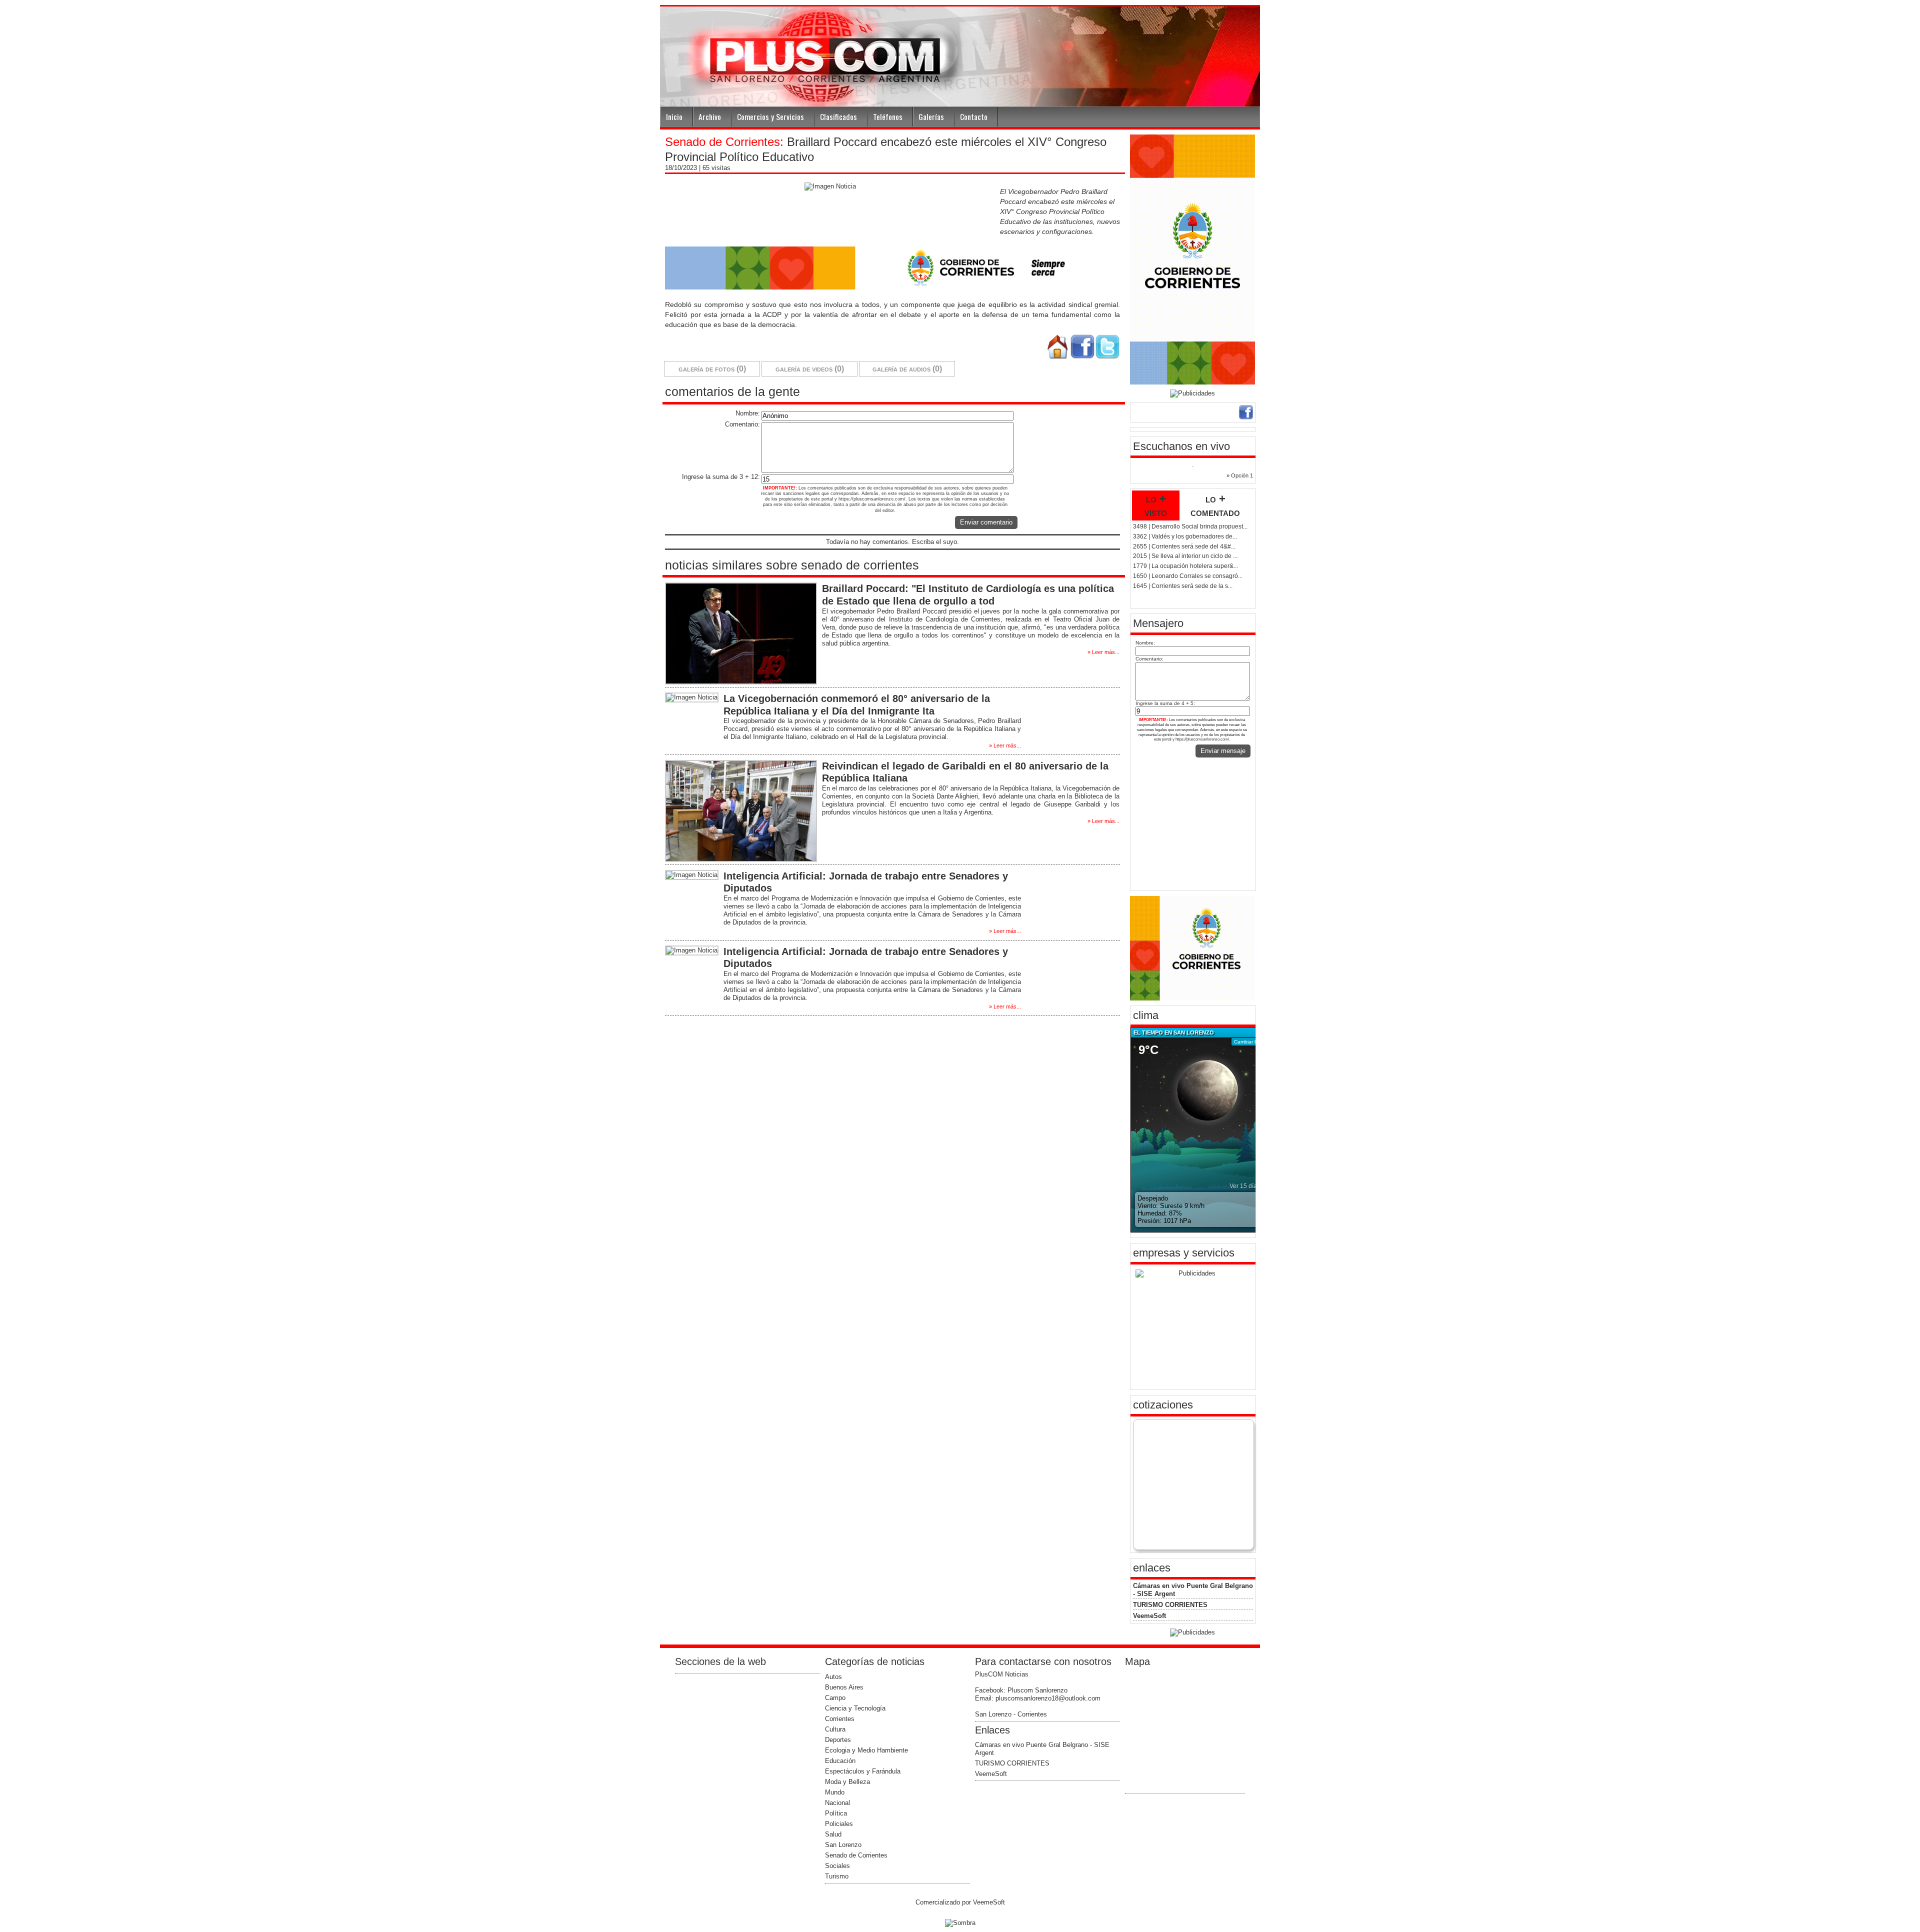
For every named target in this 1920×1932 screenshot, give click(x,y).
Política (836, 1813)
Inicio (674, 116)
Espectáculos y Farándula (863, 1771)
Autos (833, 1677)
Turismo (837, 1876)
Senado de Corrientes (856, 1855)
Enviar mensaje (1223, 751)
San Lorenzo (843, 1845)
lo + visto (1156, 505)
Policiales (839, 1824)
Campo (835, 1698)
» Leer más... (1103, 652)
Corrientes (840, 1719)
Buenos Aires (844, 1687)
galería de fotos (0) (712, 369)
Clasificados (838, 116)
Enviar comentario (986, 522)
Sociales (837, 1866)
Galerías (931, 116)
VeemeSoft (1149, 1616)
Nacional (837, 1803)
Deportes (838, 1740)
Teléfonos (888, 116)
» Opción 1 (1240, 475)
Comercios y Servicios (770, 116)
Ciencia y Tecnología (855, 1708)
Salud (833, 1834)
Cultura (835, 1729)
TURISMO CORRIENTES (1170, 1605)
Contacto (974, 116)
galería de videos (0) (810, 369)
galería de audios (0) (907, 369)
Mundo (835, 1792)
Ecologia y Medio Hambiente (866, 1750)
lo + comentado (1215, 505)
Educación (840, 1761)
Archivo (710, 116)
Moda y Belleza (847, 1782)
